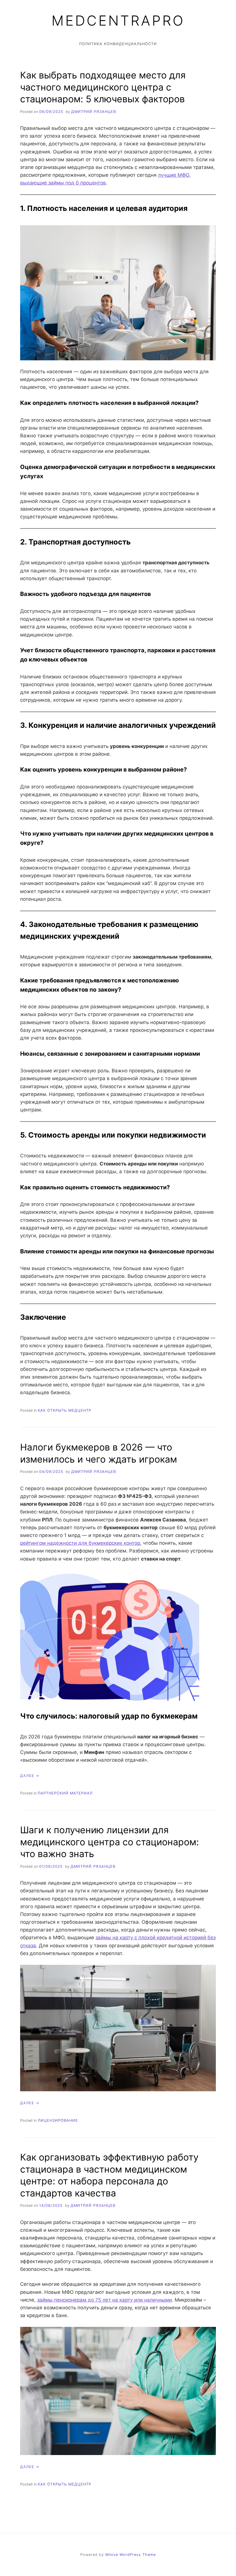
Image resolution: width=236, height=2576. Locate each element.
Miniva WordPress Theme (131, 2555)
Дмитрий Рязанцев (94, 112)
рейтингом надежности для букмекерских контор (80, 1543)
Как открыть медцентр (64, 1410)
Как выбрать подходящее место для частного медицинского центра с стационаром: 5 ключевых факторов (103, 87)
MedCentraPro (118, 21)
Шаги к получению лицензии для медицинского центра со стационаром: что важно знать (110, 1842)
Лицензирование (58, 2120)
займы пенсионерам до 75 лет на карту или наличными (104, 2300)
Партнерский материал (65, 1793)
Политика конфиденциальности (118, 44)
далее (27, 1776)
